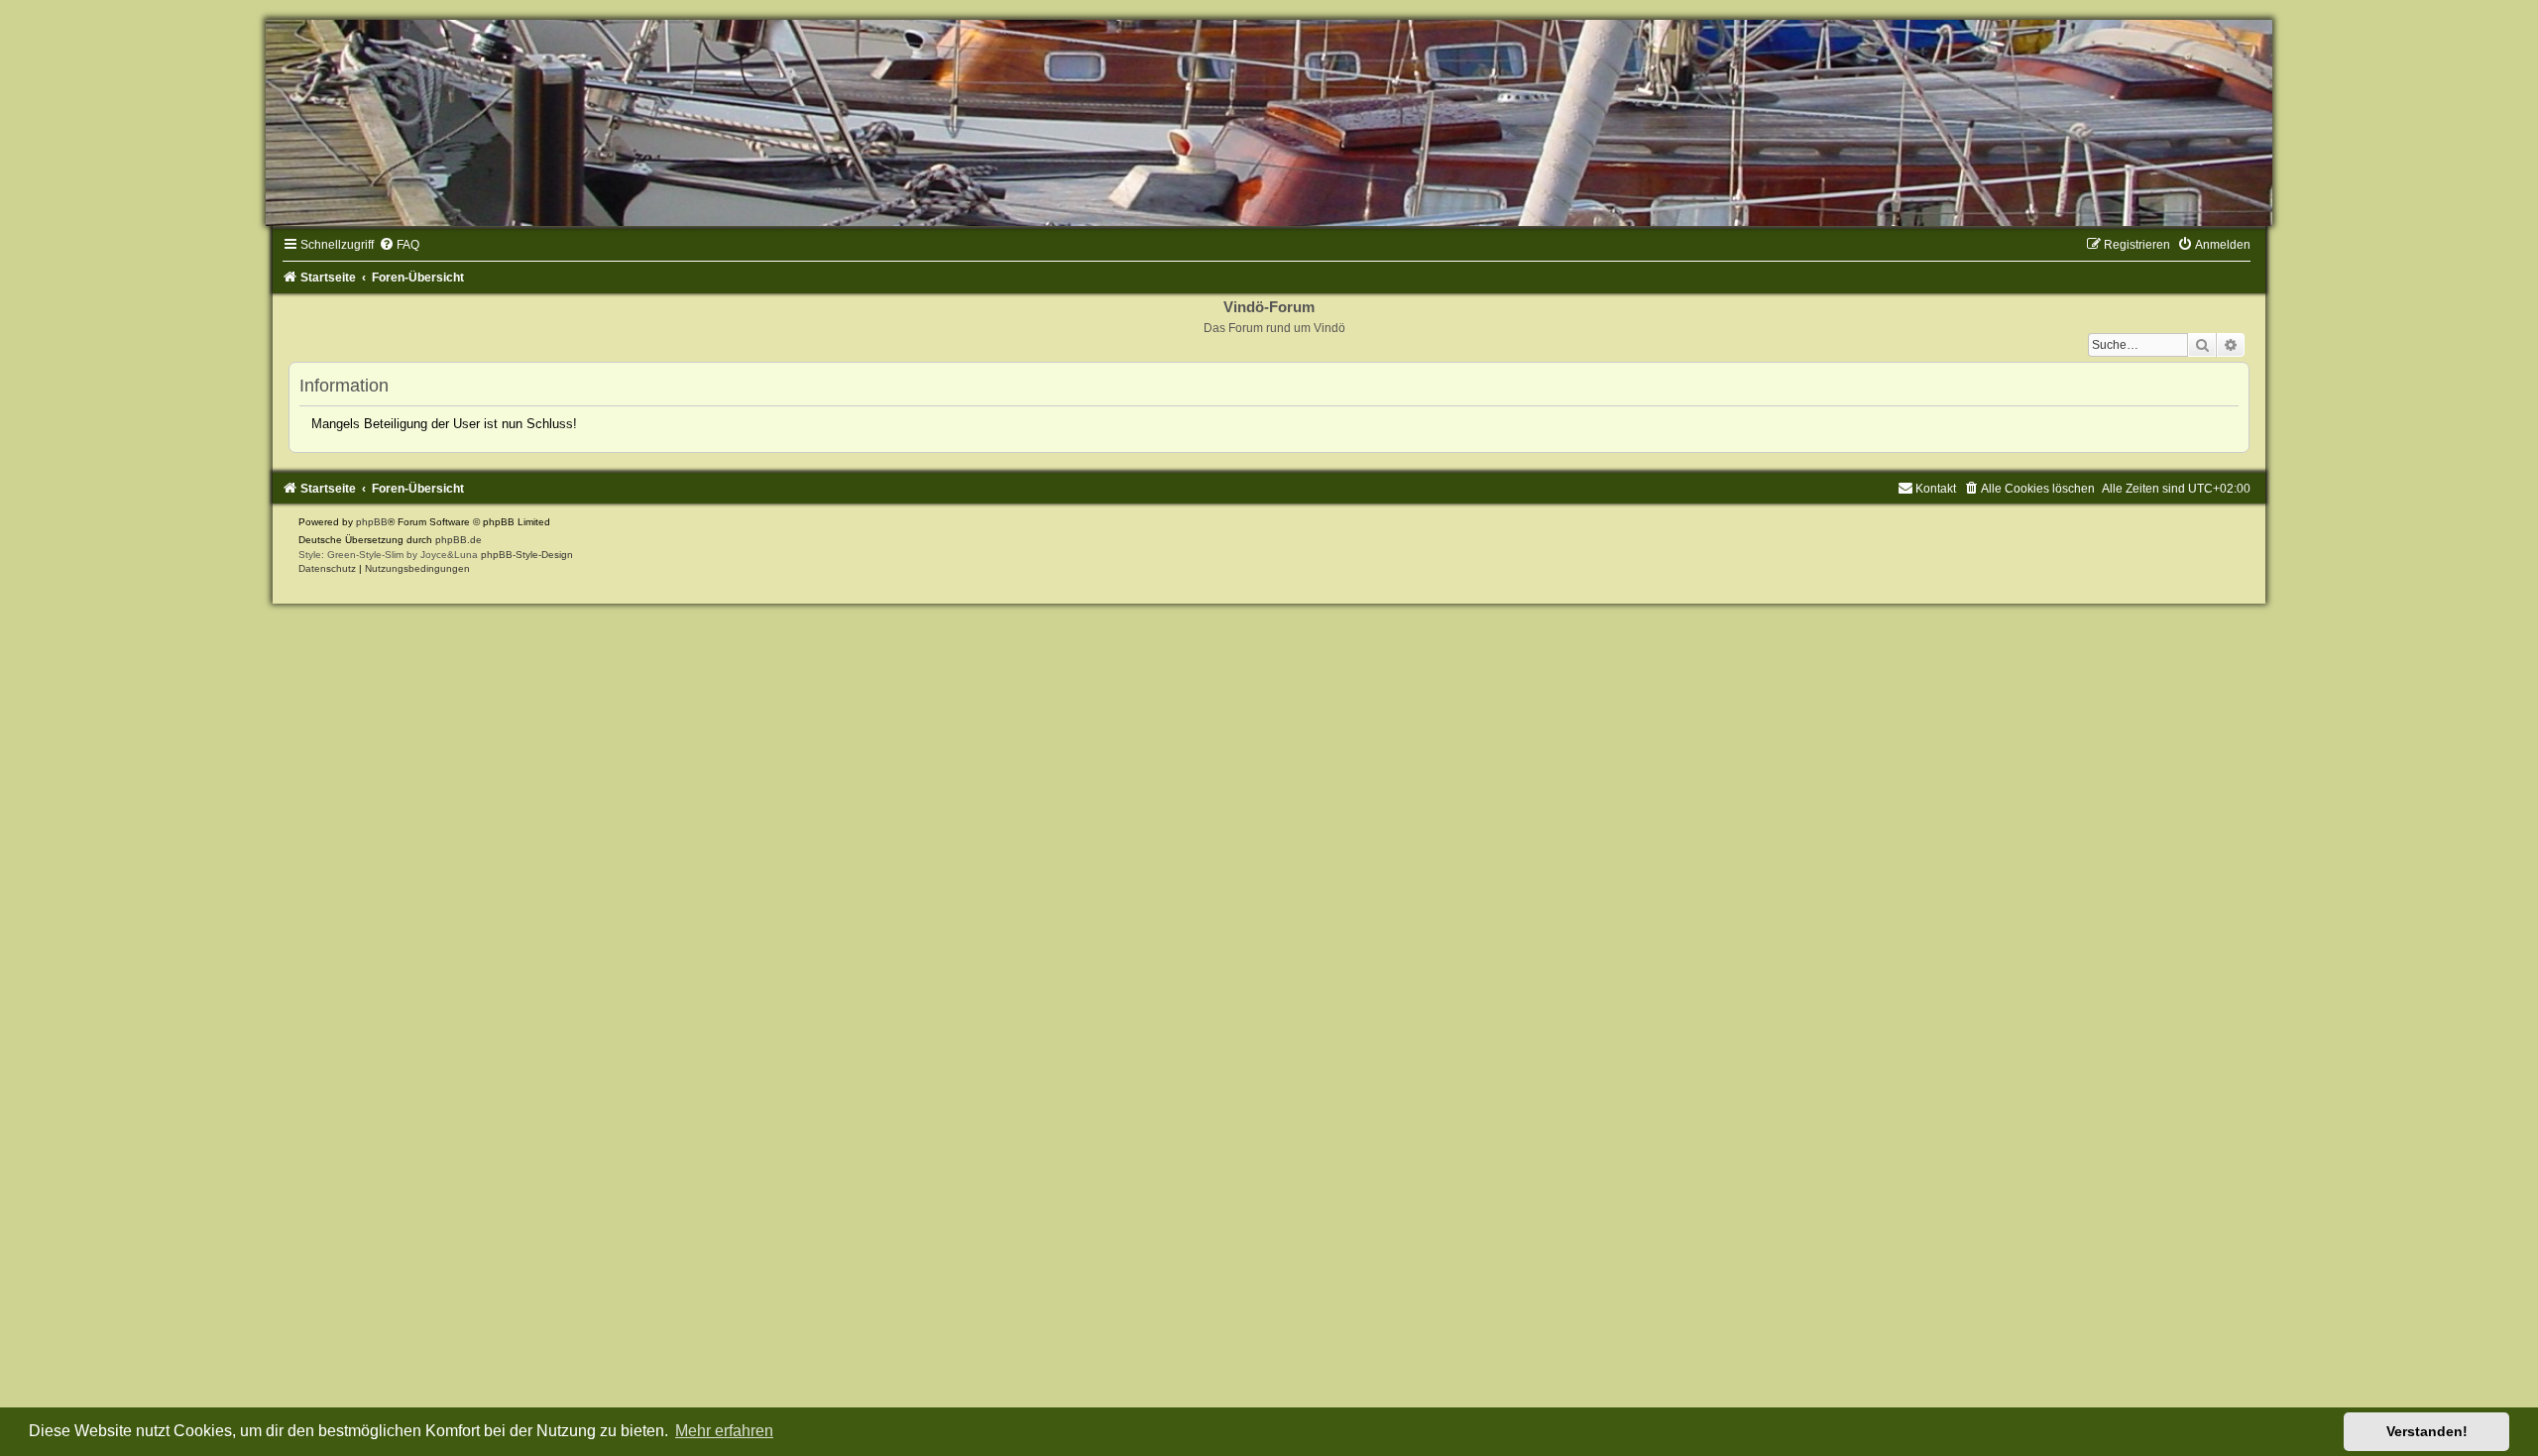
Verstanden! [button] (2427, 1431)
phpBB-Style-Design (527, 555)
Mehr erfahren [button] (724, 1431)
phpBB (372, 522)
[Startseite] (1269, 123)
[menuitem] (399, 245)
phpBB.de (459, 540)
